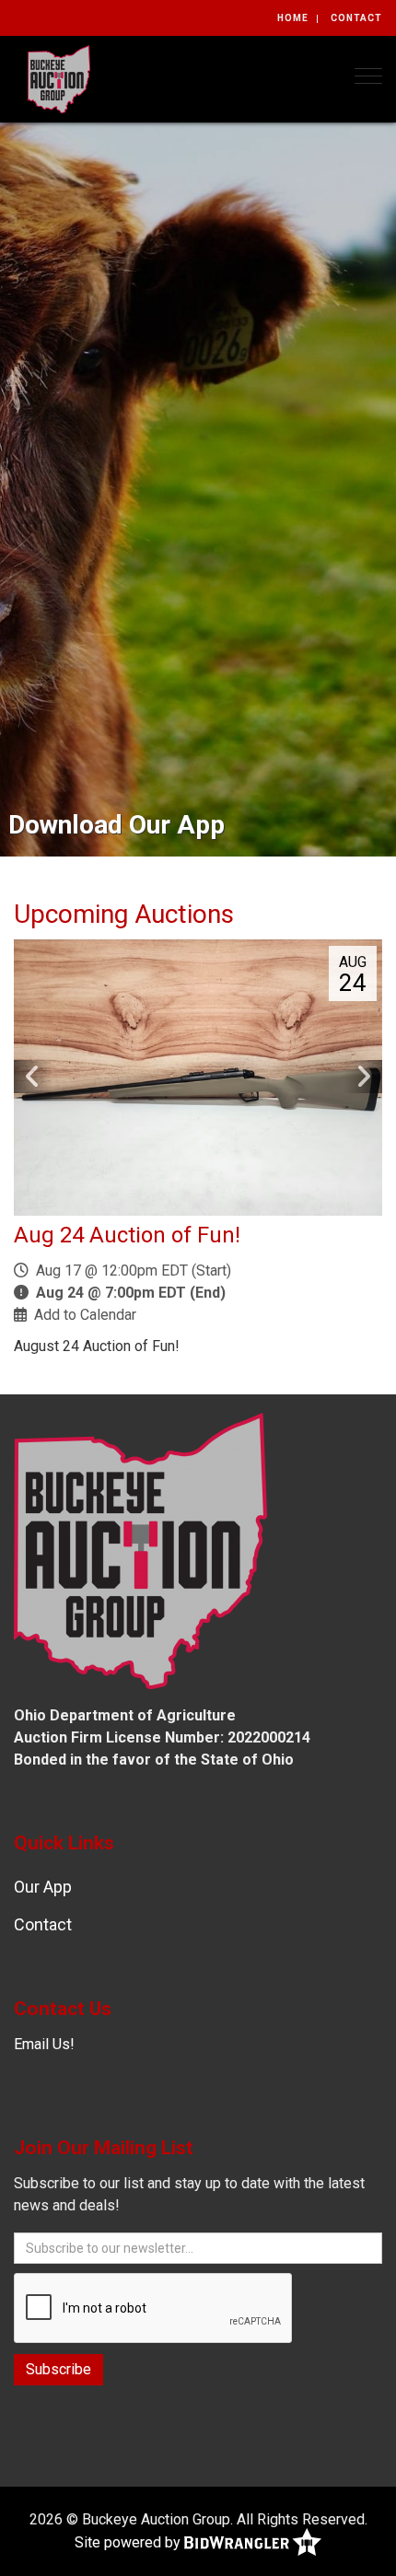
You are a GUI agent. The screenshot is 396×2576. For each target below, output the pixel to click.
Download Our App (116, 825)
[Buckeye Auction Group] (59, 78)
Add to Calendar (85, 1315)
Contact (356, 18)
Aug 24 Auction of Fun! (127, 1235)
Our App (43, 1887)
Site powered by (129, 2542)
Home (293, 18)
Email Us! (44, 2044)
